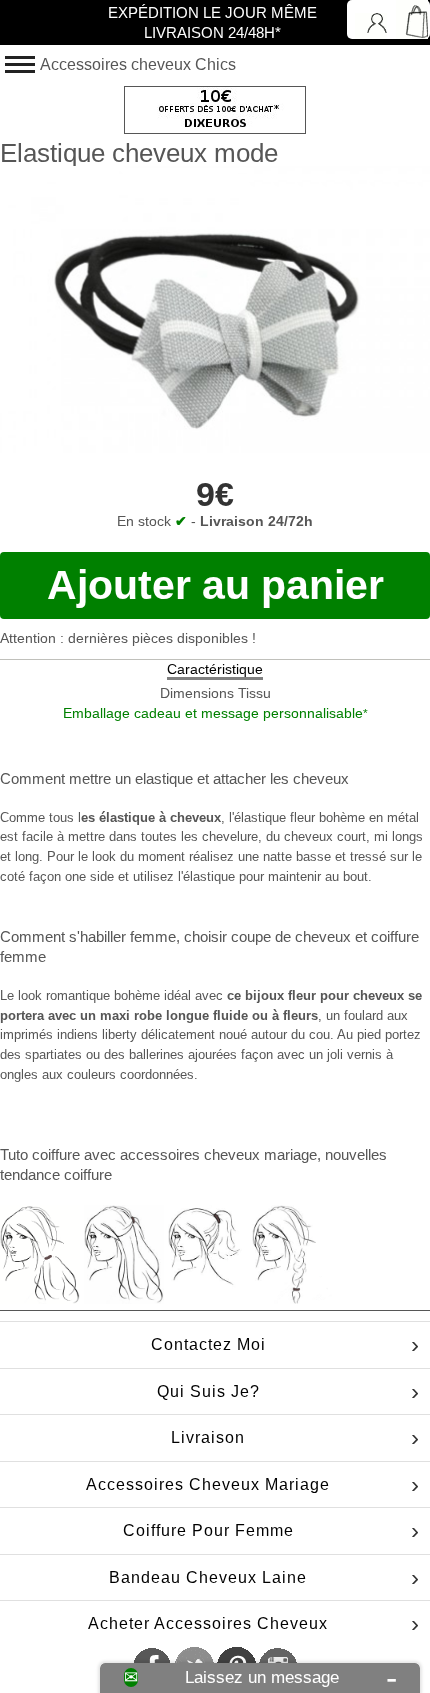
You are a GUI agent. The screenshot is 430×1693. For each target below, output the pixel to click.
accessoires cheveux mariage (218, 1154)
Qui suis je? (208, 1391)
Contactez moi (208, 1344)
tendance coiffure (56, 1174)
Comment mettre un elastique (96, 778)
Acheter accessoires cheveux (208, 1623)
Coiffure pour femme (208, 1530)
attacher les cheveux (281, 778)
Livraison (208, 1437)
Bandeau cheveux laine (208, 1577)
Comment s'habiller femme (88, 936)
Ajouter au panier (215, 585)
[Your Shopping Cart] (410, 19)
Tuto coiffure (40, 1154)
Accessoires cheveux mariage (208, 1484)
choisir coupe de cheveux (267, 936)
